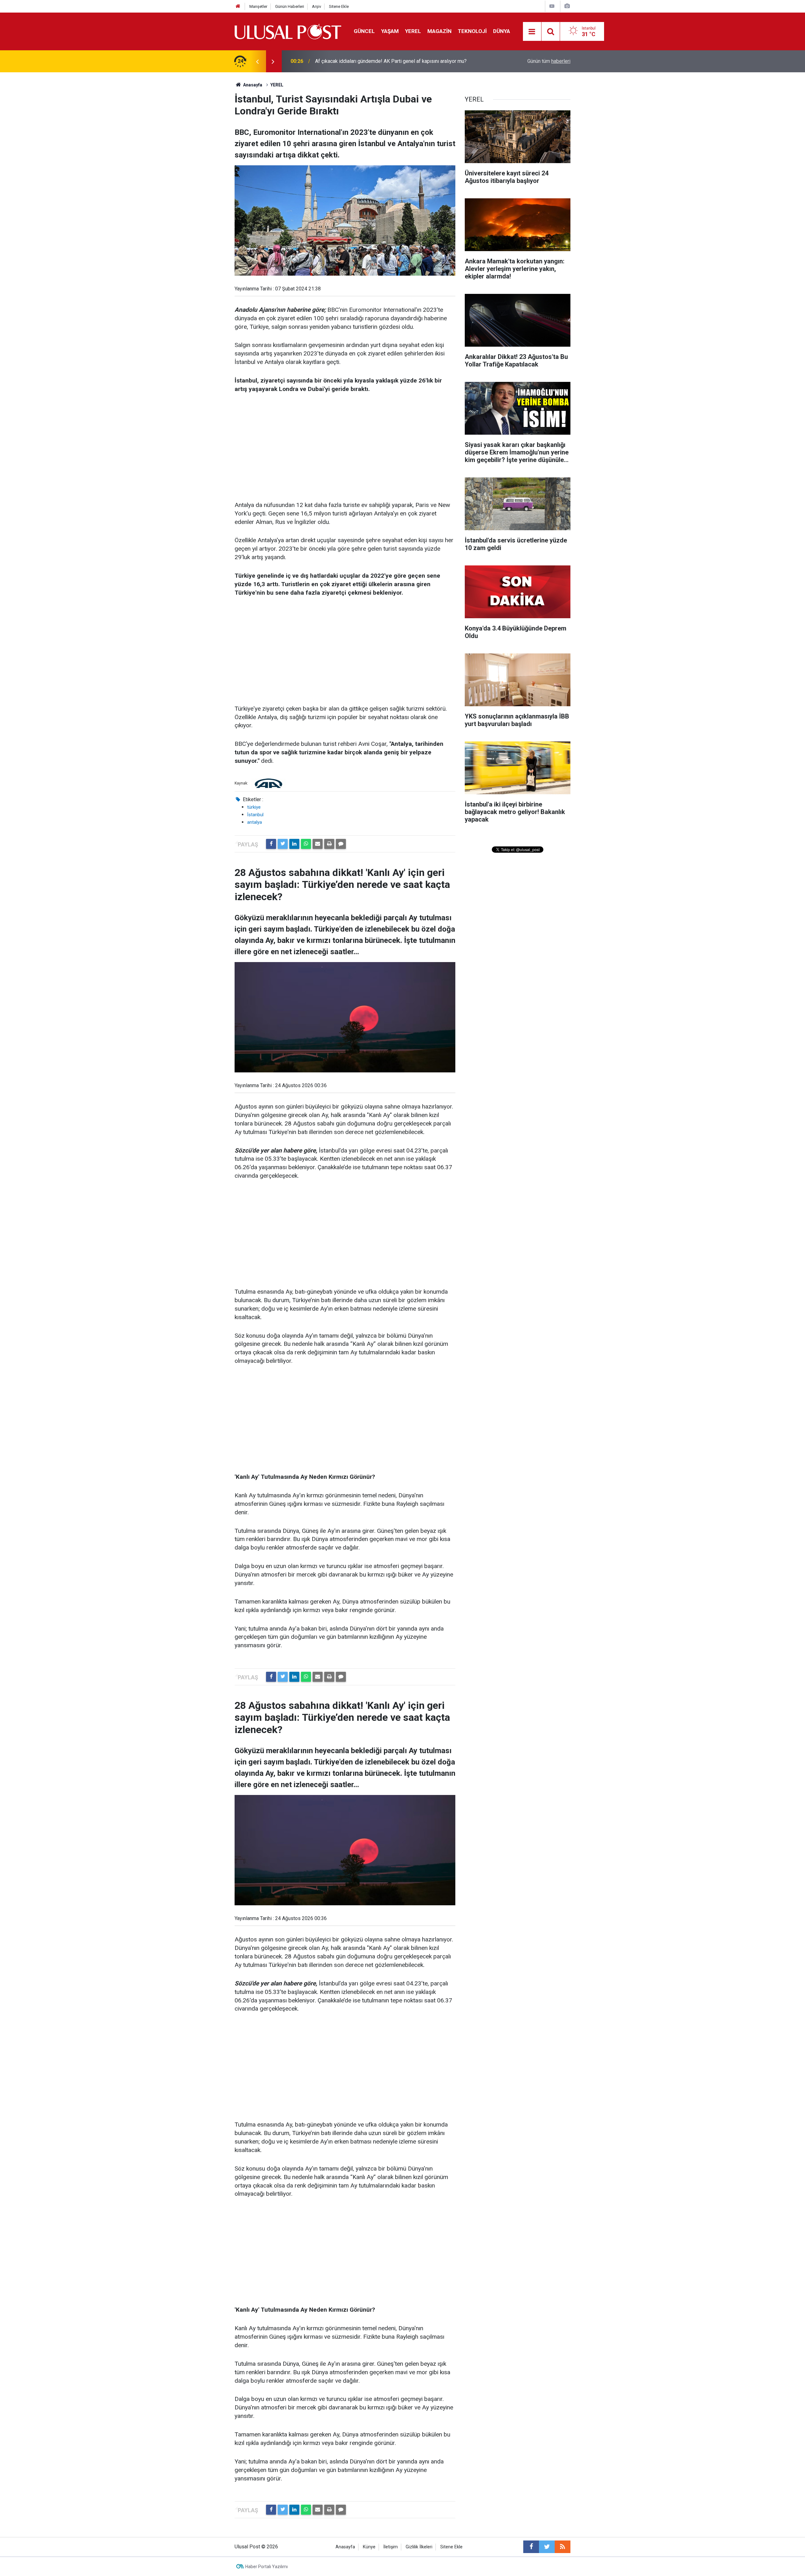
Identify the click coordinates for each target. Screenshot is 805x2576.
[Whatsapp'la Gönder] (306, 844)
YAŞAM (390, 31)
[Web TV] (552, 6)
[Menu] (532, 32)
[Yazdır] (329, 844)
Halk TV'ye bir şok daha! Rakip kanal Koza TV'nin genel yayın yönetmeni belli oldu (398, 61)
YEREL (413, 31)
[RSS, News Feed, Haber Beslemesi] (563, 2547)
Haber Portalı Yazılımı (266, 2567)
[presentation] (257, 61)
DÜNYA (502, 31)
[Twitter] (283, 844)
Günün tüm (549, 61)
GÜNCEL (364, 31)
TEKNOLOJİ (472, 31)
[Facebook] (271, 844)
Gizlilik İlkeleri (419, 2547)
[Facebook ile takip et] (531, 2547)
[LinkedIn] (294, 844)
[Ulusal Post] (288, 31)
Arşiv (316, 6)
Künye (369, 2547)
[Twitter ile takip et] (547, 2547)
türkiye (254, 807)
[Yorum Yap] (341, 844)
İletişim (391, 2547)
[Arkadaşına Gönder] (318, 844)
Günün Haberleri (290, 6)
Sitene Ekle (339, 6)
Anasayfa (345, 2547)
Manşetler (258, 6)
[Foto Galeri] (567, 6)
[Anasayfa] (238, 6)
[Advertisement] (345, 448)
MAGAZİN (439, 31)
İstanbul (255, 815)
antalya (255, 822)
